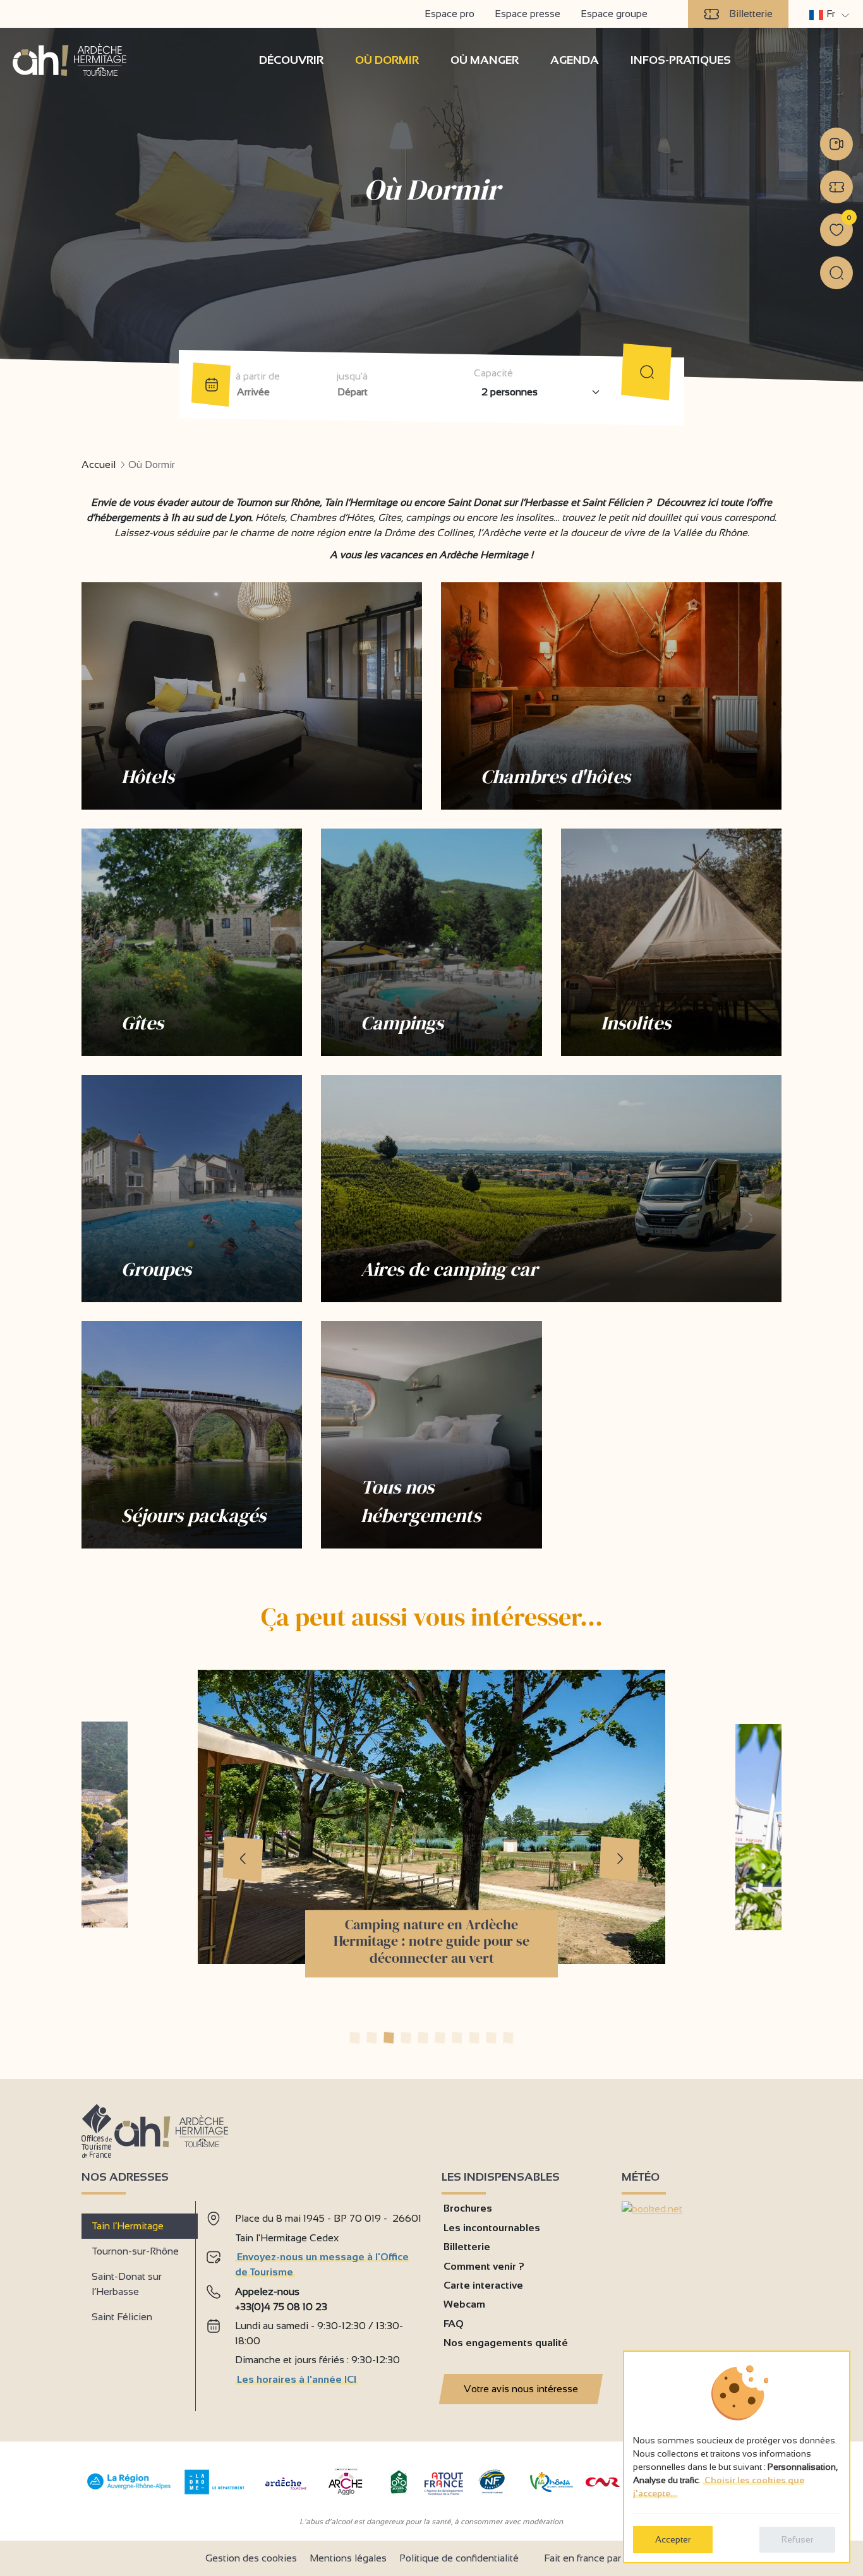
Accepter (673, 2539)
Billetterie (751, 14)
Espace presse (528, 14)
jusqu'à (352, 376)
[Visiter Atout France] (444, 2483)
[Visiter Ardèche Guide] (286, 2491)
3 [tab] (389, 2038)
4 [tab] (406, 2038)
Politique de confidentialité (459, 2558)
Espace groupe (614, 14)
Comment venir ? (484, 2266)
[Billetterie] (836, 187)
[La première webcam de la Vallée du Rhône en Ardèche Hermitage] (836, 144)
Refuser (797, 2539)
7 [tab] (457, 2038)
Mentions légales (348, 2558)
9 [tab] (491, 2038)
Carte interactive (483, 2285)
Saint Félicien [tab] (122, 2317)
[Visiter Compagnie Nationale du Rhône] (603, 2483)
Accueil (99, 464)
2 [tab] (372, 2038)
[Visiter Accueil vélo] (399, 2491)
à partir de (258, 376)
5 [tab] (423, 2038)
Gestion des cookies (251, 2558)
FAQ (454, 2324)
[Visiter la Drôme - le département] (214, 2491)
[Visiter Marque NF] (492, 2490)
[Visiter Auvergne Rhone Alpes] (129, 2490)
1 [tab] (355, 2038)
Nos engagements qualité (506, 2343)
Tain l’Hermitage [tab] (128, 2226)
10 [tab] (508, 2038)
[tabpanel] (314, 2301)
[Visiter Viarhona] (552, 2489)
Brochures (468, 2208)
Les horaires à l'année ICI (297, 2379)
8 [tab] (474, 2038)
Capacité (493, 373)
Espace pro (450, 14)
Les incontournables (492, 2228)
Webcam (464, 2304)
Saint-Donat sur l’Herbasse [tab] (127, 2284)
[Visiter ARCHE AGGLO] (345, 2496)
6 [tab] (440, 2038)
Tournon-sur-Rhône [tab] (135, 2251)
